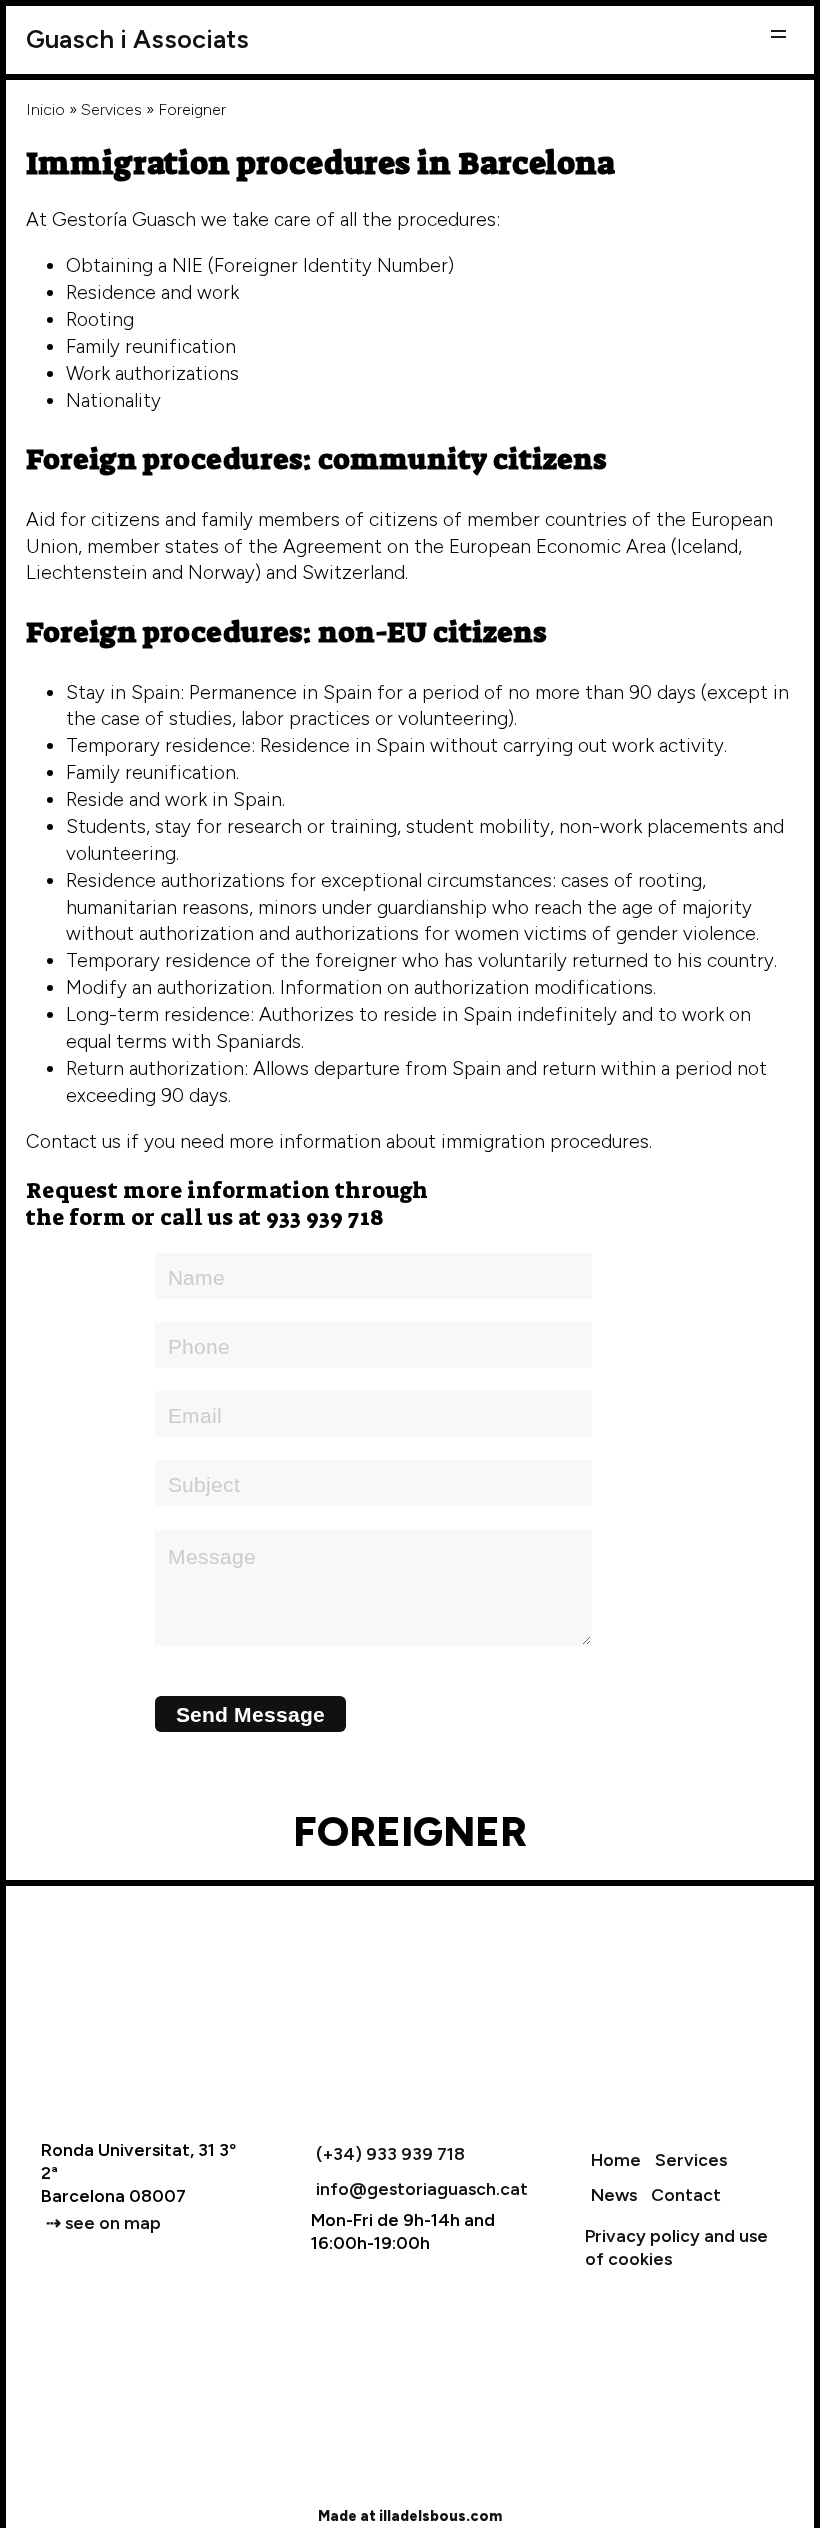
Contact (686, 2194)
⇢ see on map (103, 2222)
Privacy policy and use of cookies (676, 2247)
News (614, 2194)
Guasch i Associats (137, 39)
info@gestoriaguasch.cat (422, 2188)
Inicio (45, 109)
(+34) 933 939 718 (390, 2153)
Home (616, 2159)
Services (111, 109)
